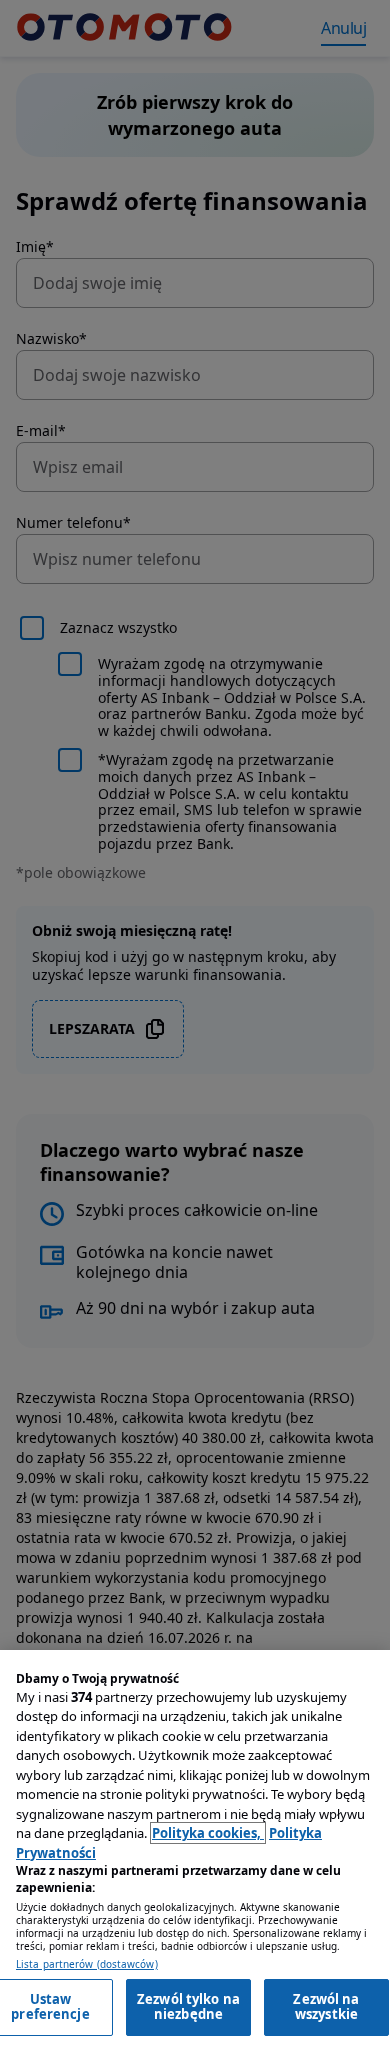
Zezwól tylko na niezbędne (188, 2007)
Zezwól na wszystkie (326, 2007)
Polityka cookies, (208, 1833)
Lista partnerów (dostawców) (87, 1964)
